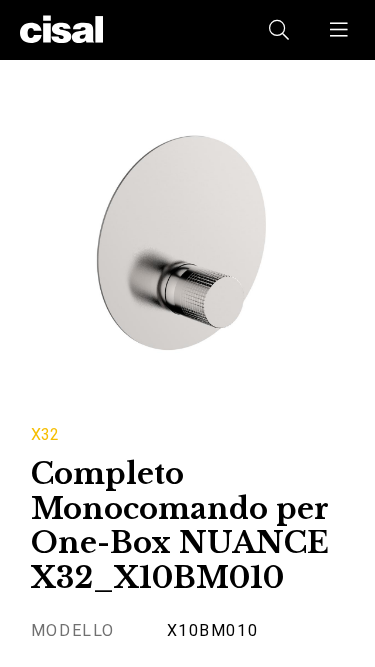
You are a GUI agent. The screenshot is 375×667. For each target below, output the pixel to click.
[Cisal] (61, 30)
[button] (340, 30)
